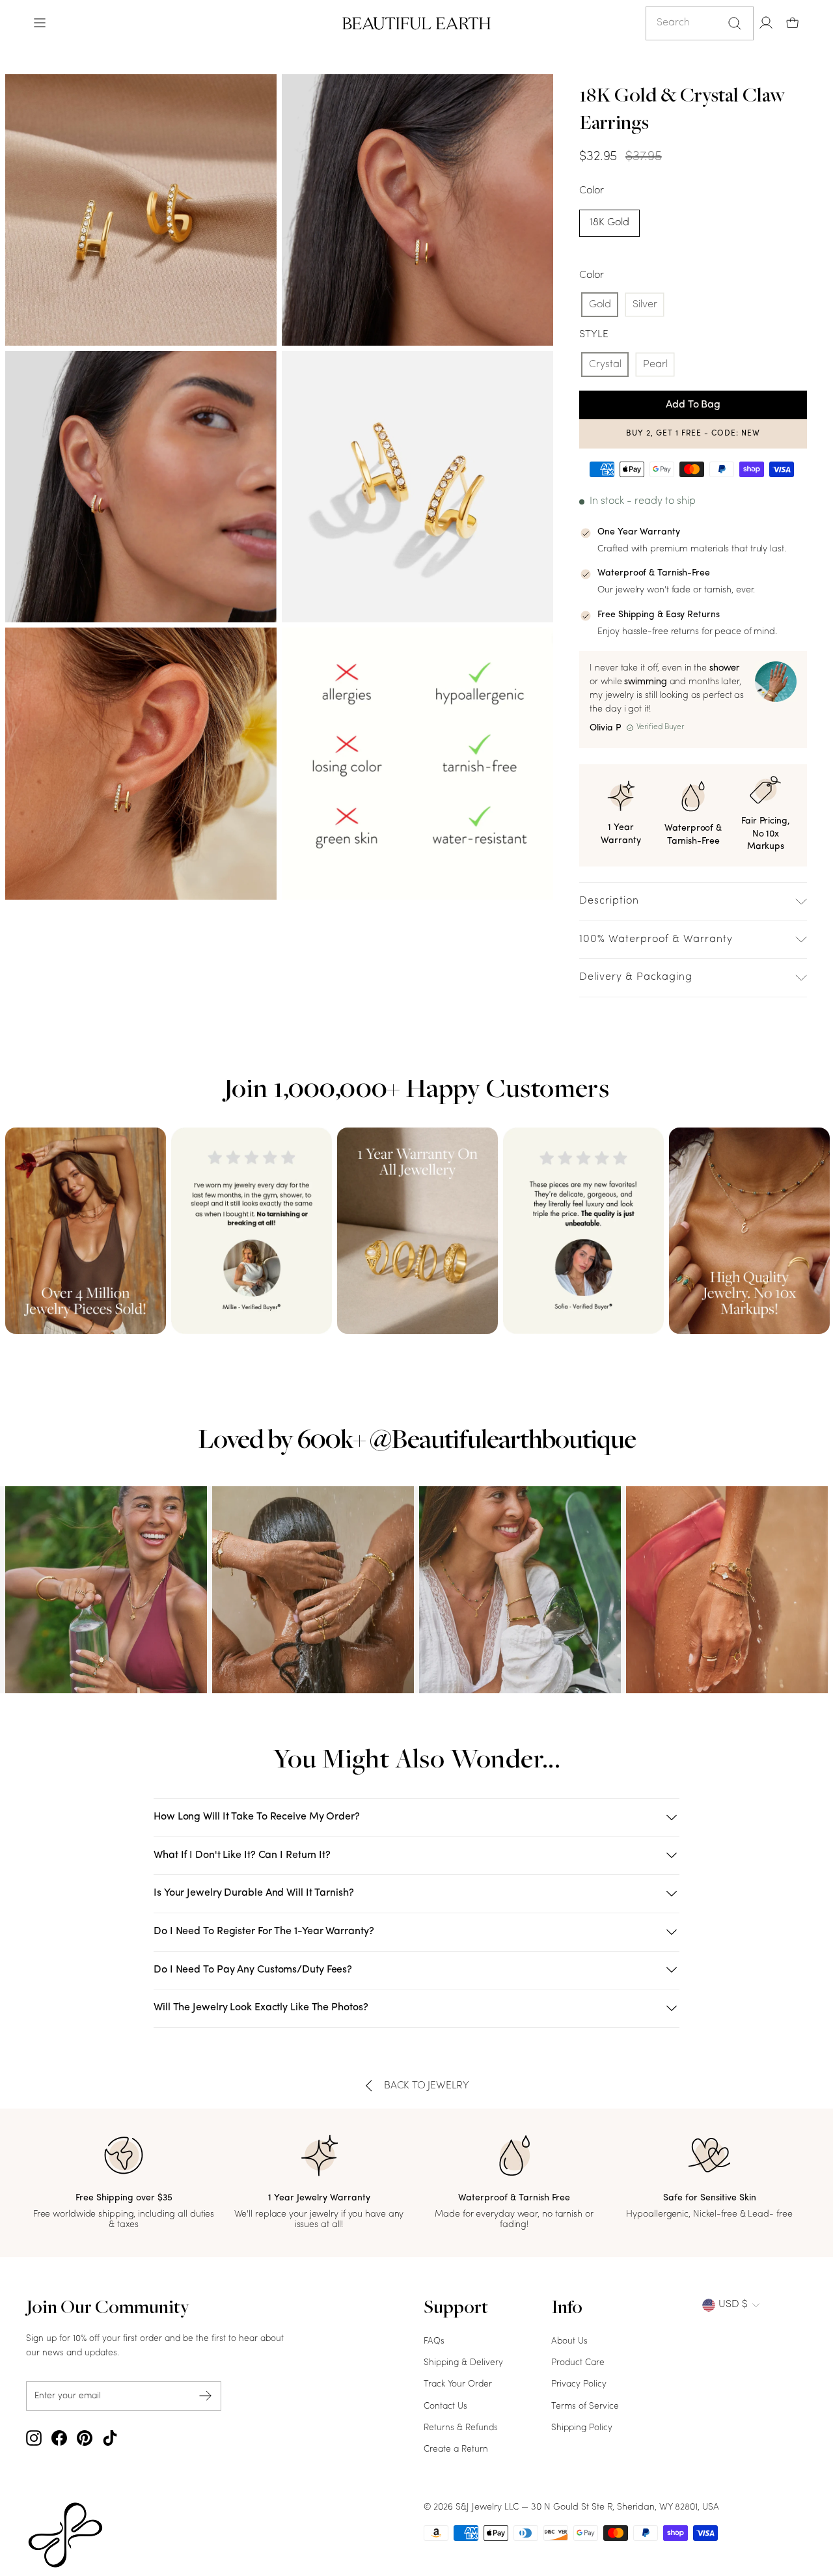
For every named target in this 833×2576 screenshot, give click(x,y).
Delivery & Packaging (636, 977)
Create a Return (456, 2449)
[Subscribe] (206, 2396)
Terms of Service (585, 2406)
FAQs (434, 2341)
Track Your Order (458, 2384)
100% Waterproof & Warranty (656, 939)
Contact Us (445, 2406)
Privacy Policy (579, 2384)
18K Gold (609, 223)
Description (609, 901)
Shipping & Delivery (463, 2363)
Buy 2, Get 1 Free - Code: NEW (693, 434)
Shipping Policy (582, 2428)
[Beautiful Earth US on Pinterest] (85, 2438)
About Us (569, 2341)
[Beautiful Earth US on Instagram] (34, 2438)
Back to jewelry (427, 2086)
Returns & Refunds (461, 2428)
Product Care (578, 2363)
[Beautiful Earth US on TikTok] (110, 2438)
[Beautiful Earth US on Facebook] (59, 2438)
